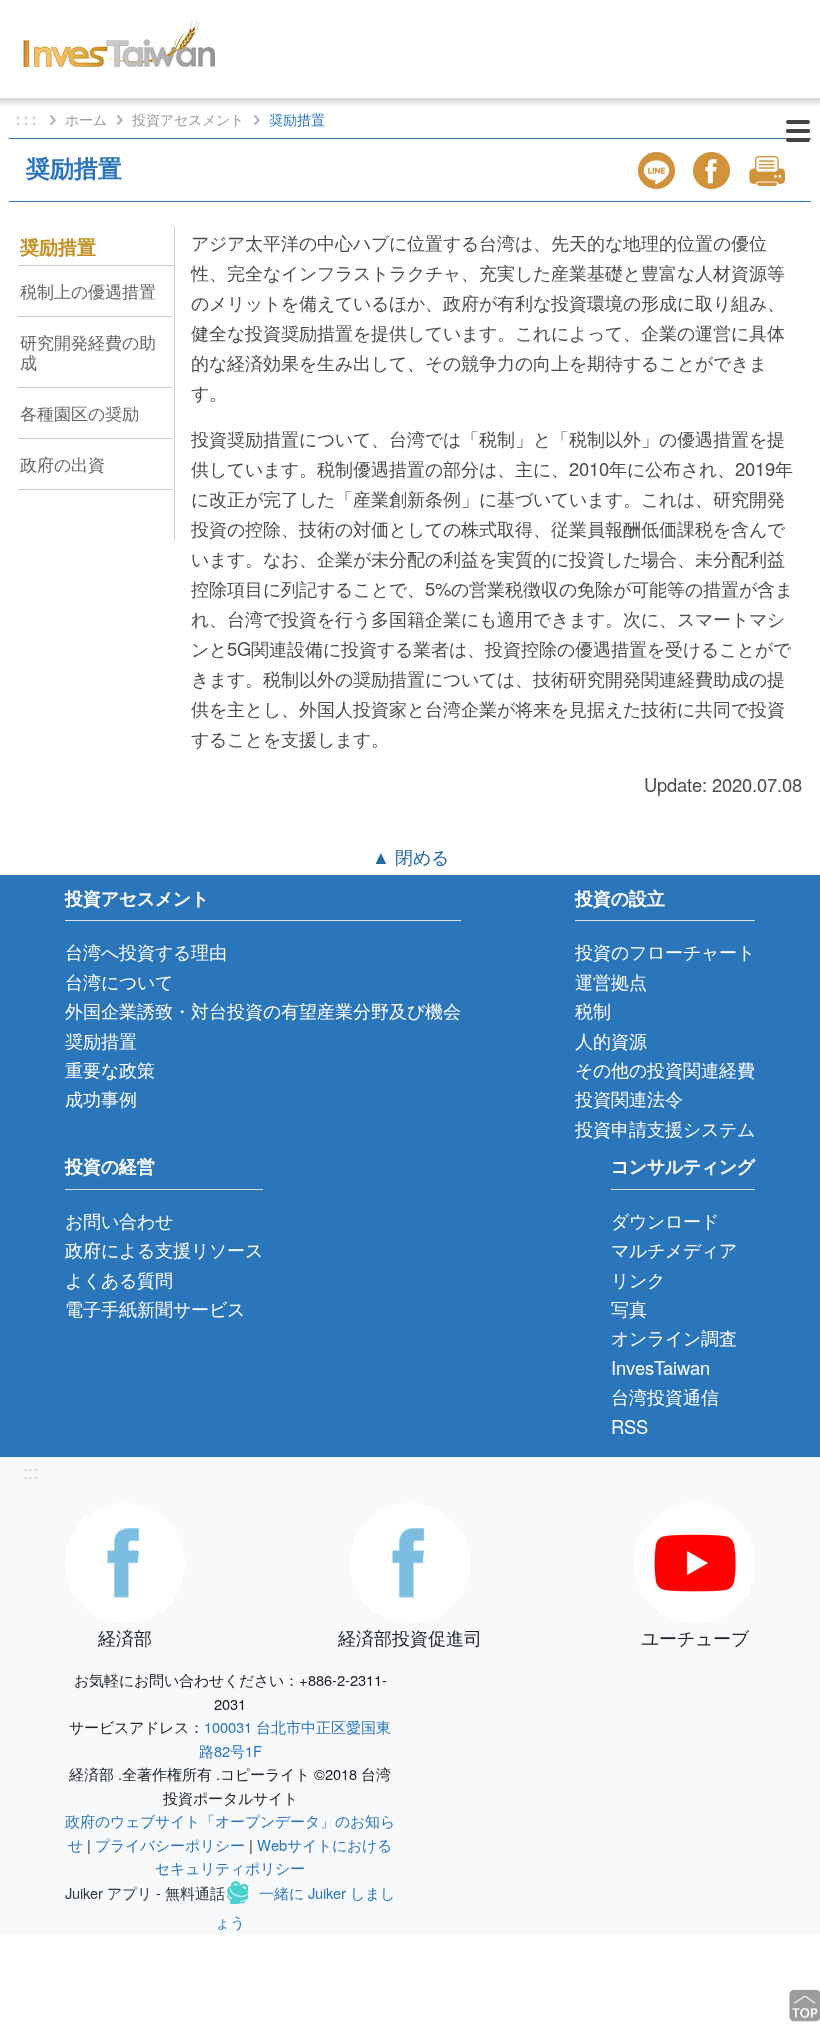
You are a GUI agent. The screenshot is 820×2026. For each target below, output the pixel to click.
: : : (28, 119)
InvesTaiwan (660, 1367)
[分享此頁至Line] (659, 170)
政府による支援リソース (164, 1249)
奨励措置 (58, 246)
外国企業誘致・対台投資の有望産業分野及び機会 (263, 1010)
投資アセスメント (188, 119)
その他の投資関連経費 (665, 1069)
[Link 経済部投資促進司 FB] (410, 1559)
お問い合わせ (119, 1220)
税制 (593, 1010)
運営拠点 (611, 981)
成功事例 (101, 1098)
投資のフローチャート (665, 951)
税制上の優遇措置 (88, 290)
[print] (769, 170)
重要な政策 (110, 1069)
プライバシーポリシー (170, 1844)
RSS (629, 1426)
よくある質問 (119, 1279)
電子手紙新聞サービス (155, 1308)
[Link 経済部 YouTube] (695, 1559)
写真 (629, 1308)
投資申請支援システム (665, 1128)
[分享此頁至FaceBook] (714, 170)
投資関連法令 (629, 1098)
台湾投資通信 (665, 1396)
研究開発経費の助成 (88, 351)
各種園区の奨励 (79, 412)
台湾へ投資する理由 (146, 951)
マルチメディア (674, 1249)
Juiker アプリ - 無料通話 (145, 1892)
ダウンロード (665, 1220)
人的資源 (611, 1040)
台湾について (119, 981)
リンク (638, 1279)
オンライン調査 (674, 1337)
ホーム (86, 119)
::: (30, 1471)
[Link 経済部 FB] (125, 1559)
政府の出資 (62, 463)
